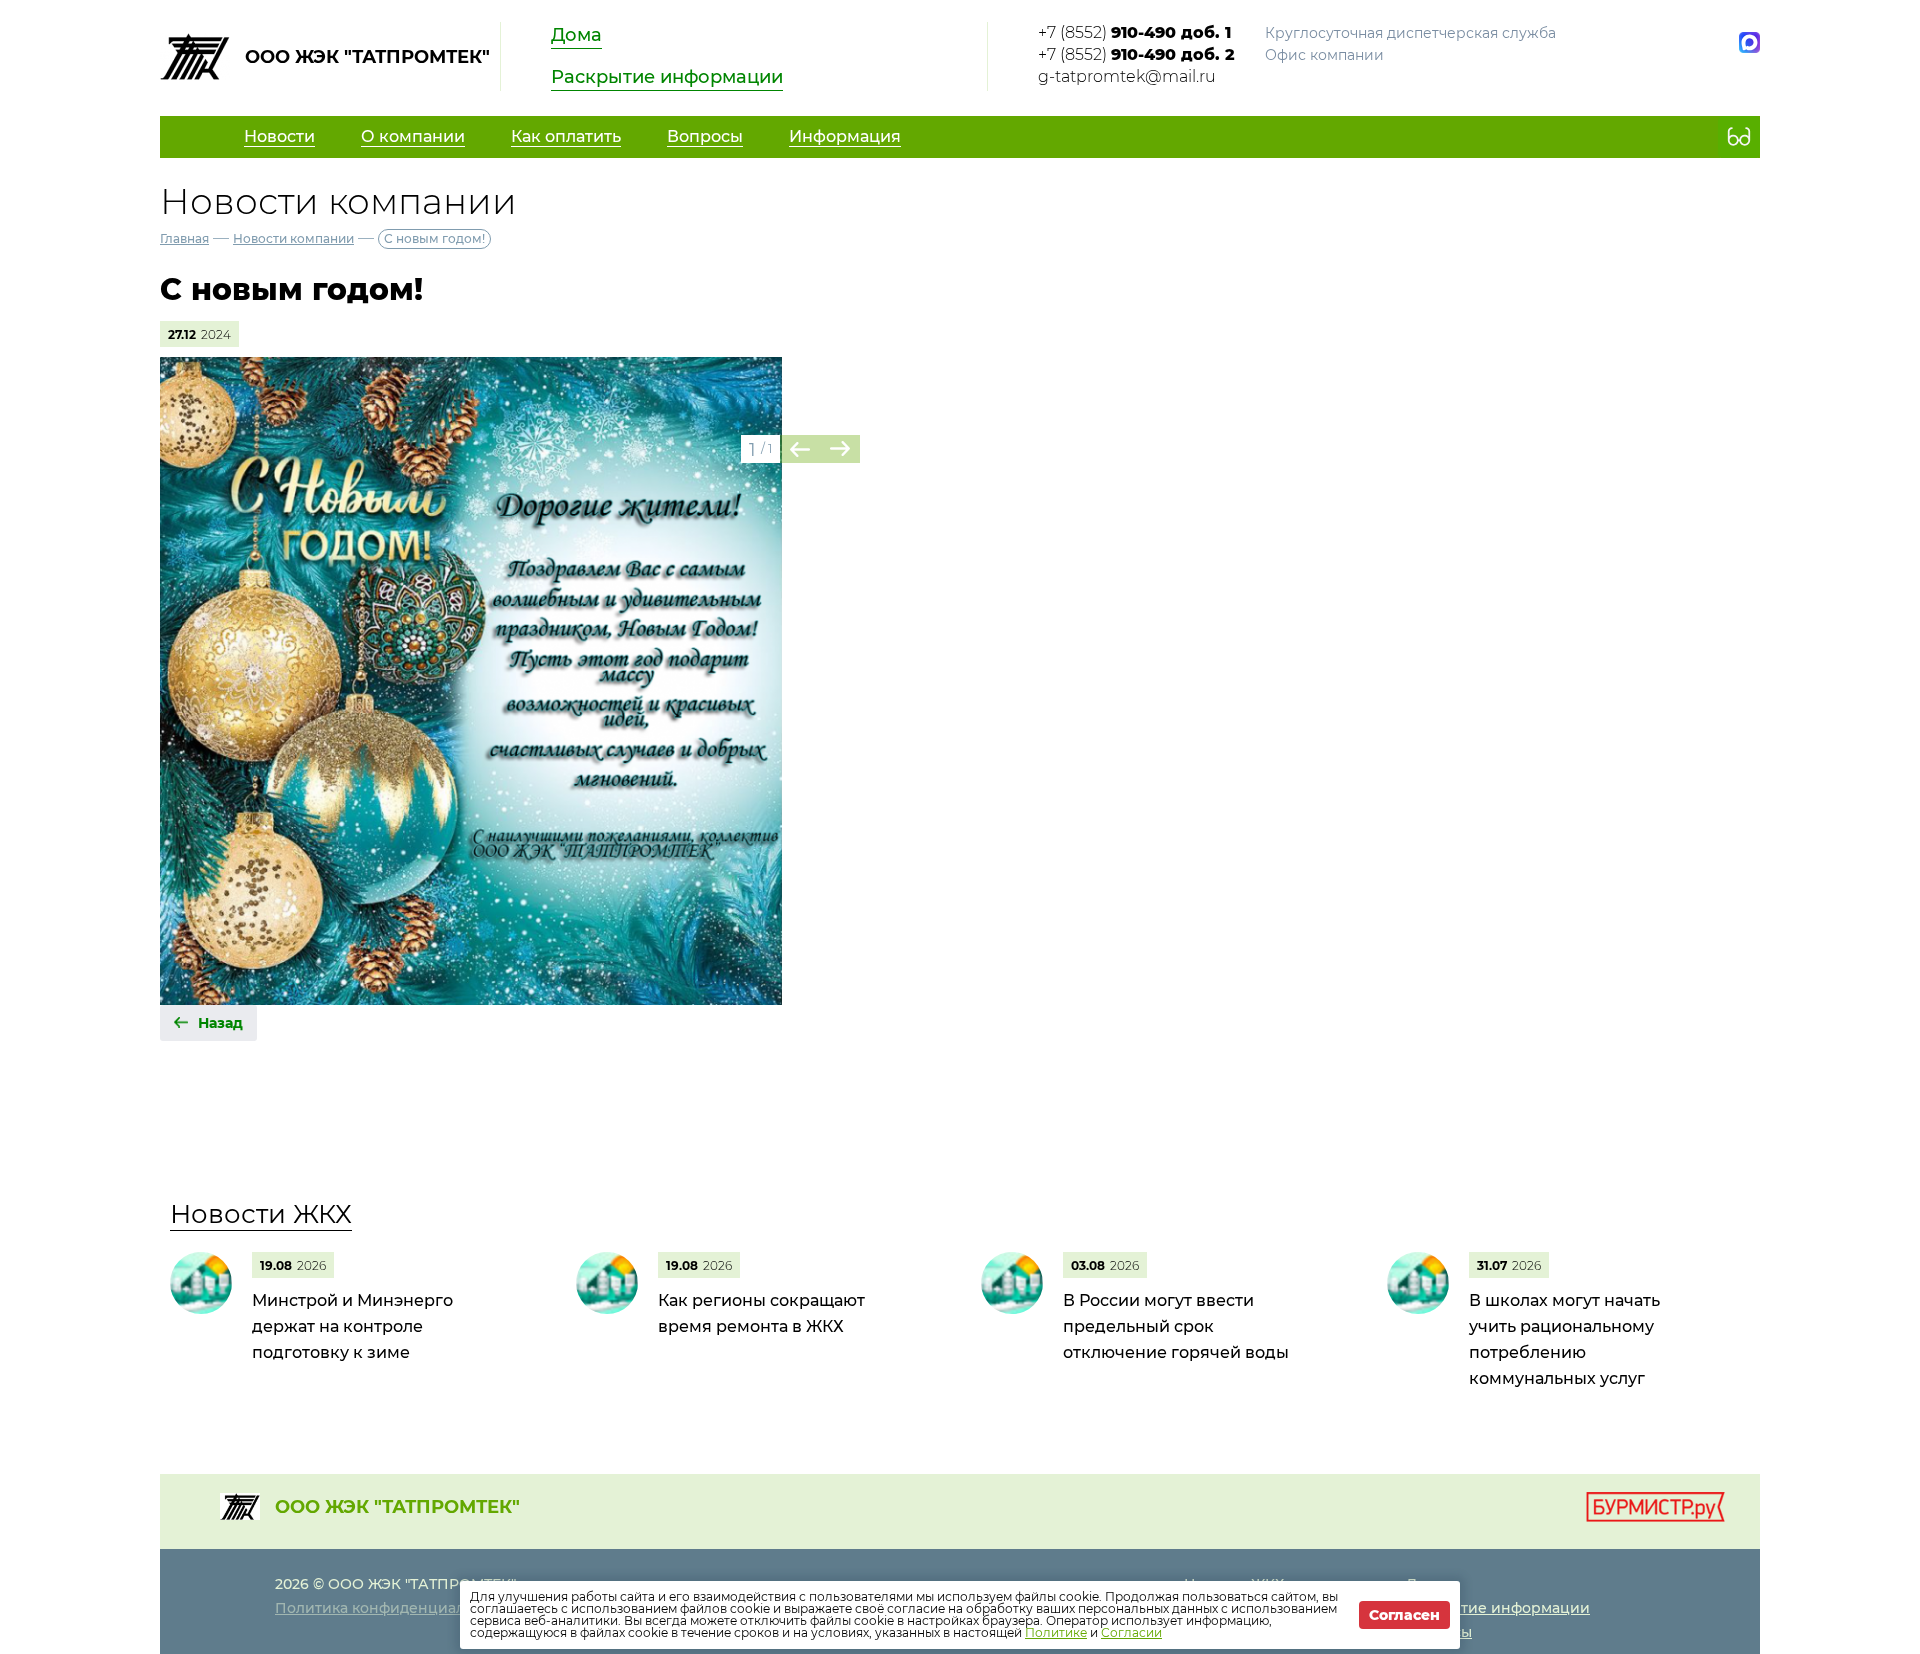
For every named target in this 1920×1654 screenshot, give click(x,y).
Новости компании (293, 238)
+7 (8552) (1134, 32)
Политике (1056, 1632)
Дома (576, 35)
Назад (220, 1023)
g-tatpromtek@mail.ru (1127, 76)
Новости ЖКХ (261, 1214)
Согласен (1404, 1615)
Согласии (1131, 1632)
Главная (184, 238)
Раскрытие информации (667, 77)
